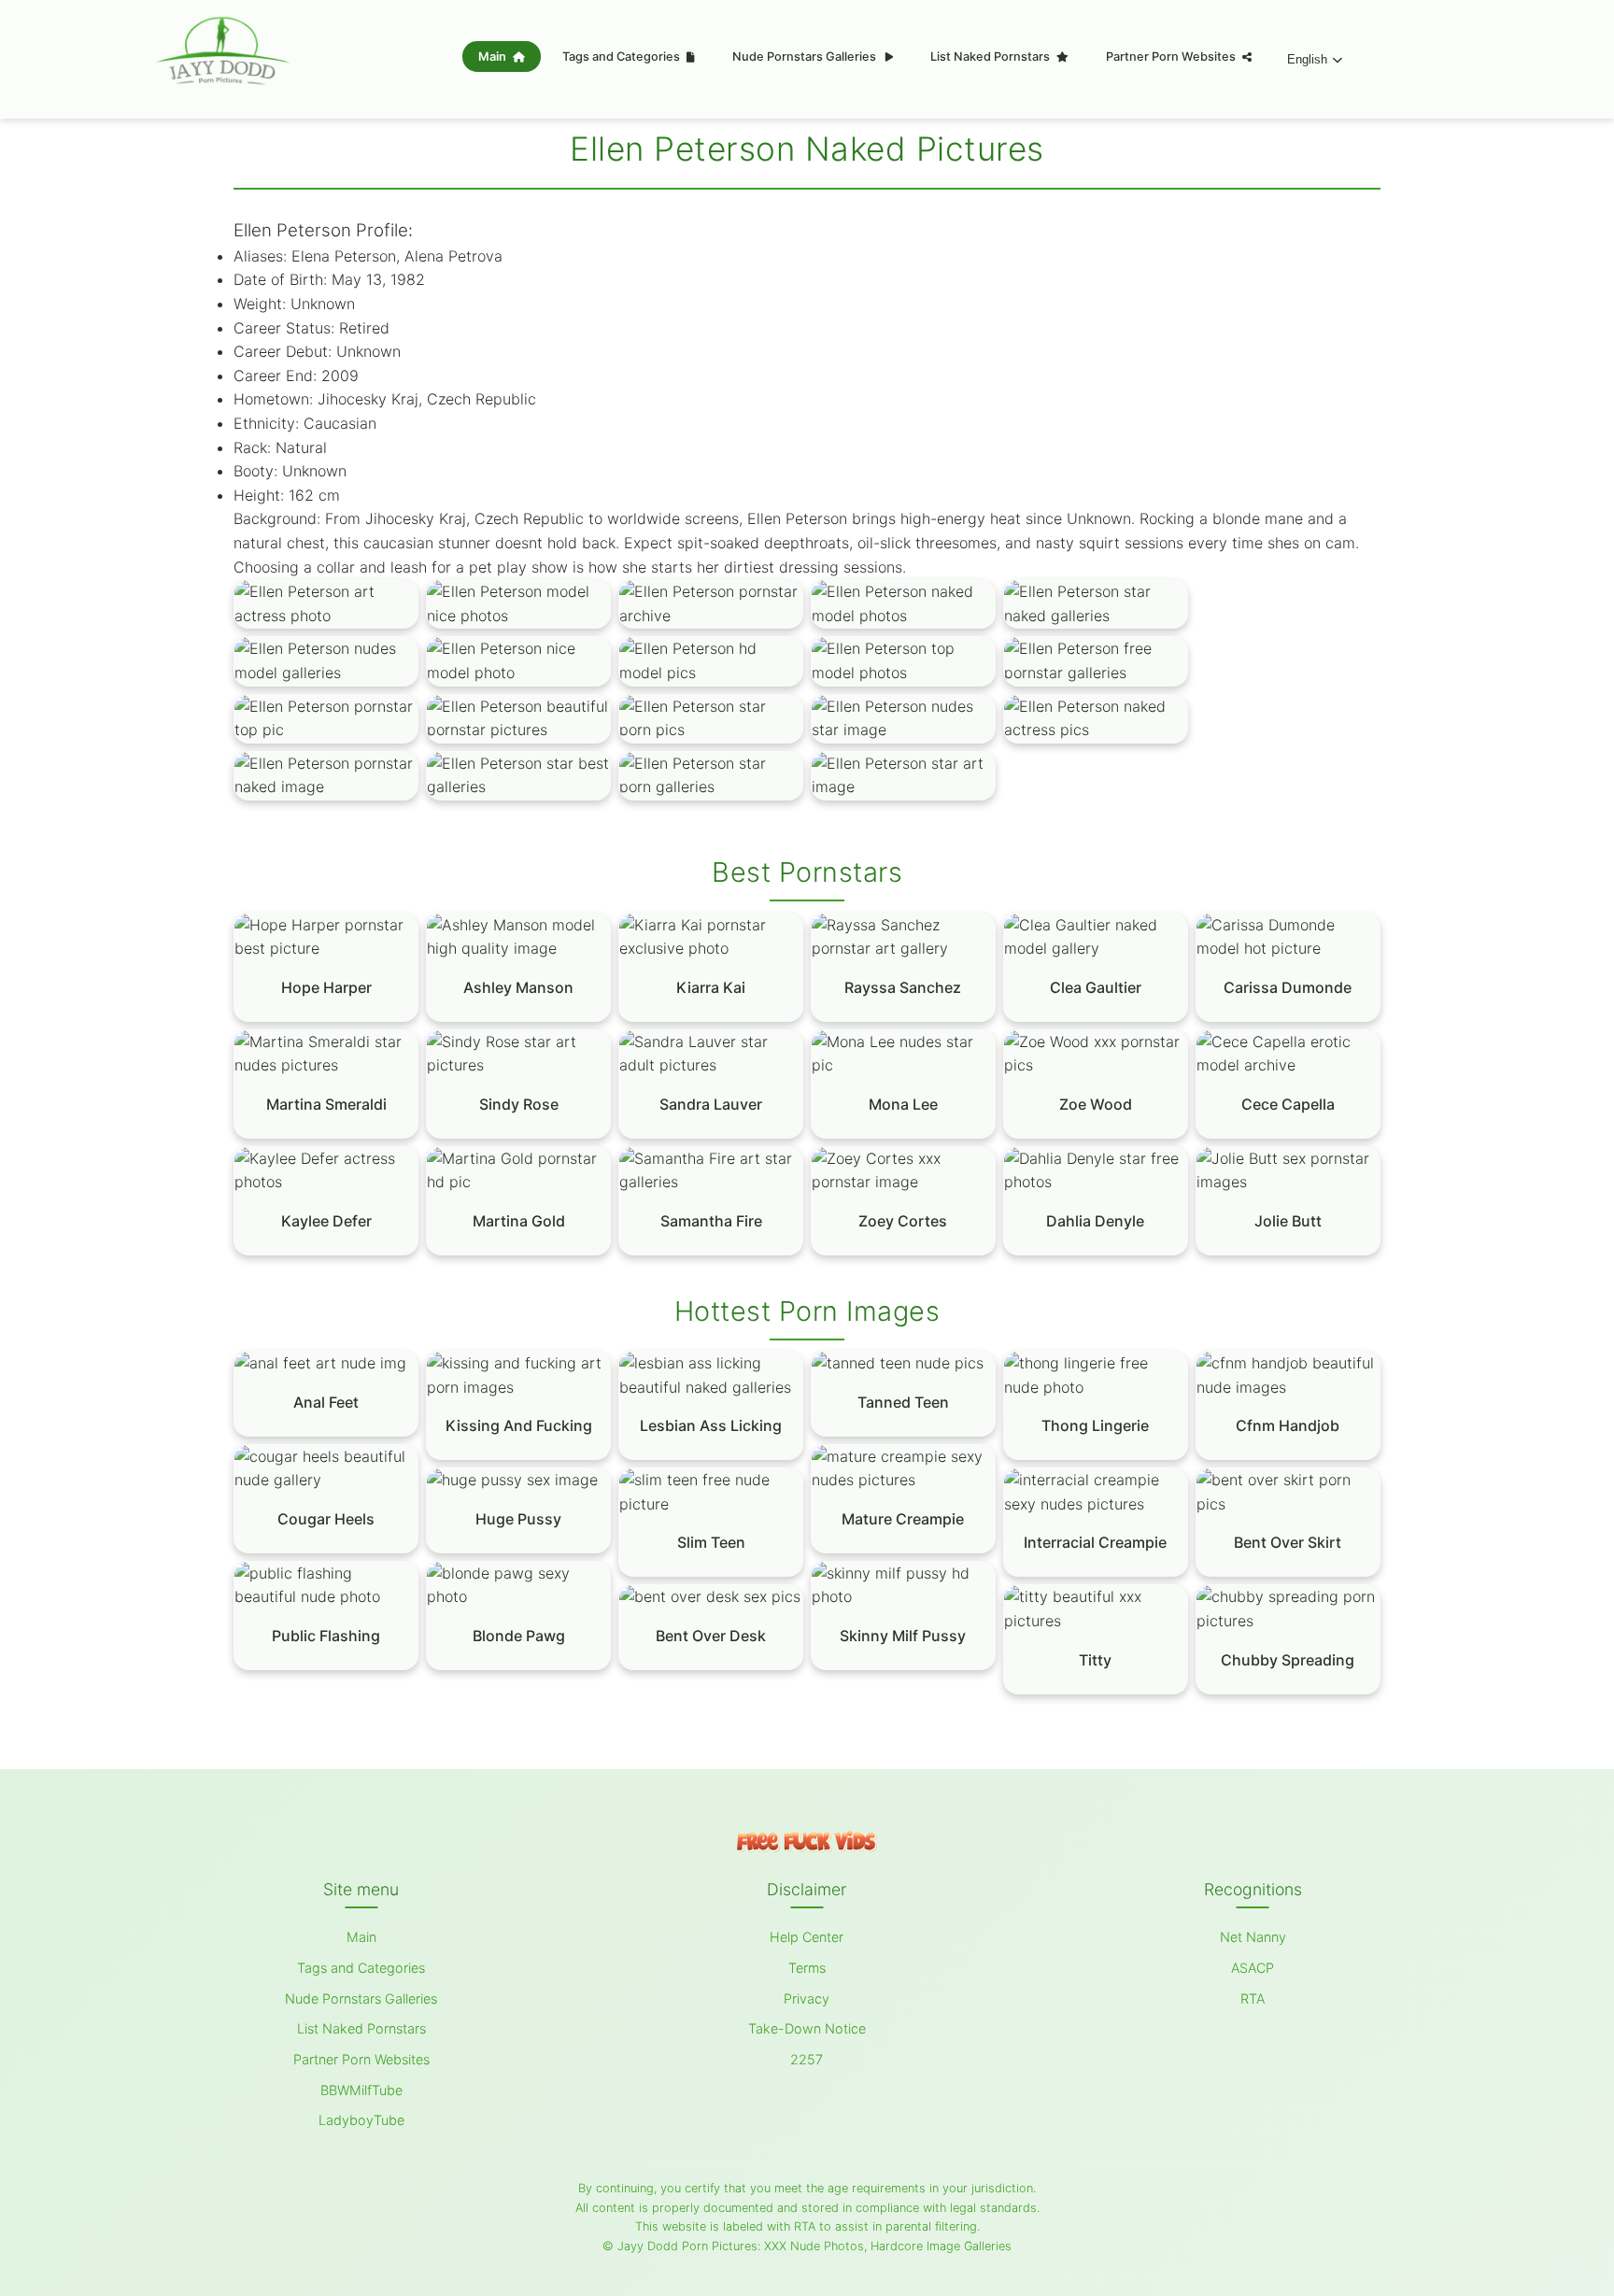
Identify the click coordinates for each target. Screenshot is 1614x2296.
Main (494, 57)
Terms (807, 1968)
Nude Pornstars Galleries (806, 57)
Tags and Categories (623, 57)
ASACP (1253, 1968)
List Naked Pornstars (991, 57)
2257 (807, 2059)
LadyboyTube (361, 2120)
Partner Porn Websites (1172, 57)
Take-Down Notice (807, 2028)
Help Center (807, 1937)
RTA (1253, 1998)
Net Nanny (1253, 1937)
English (1307, 59)
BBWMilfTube (361, 2090)
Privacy (807, 1998)
